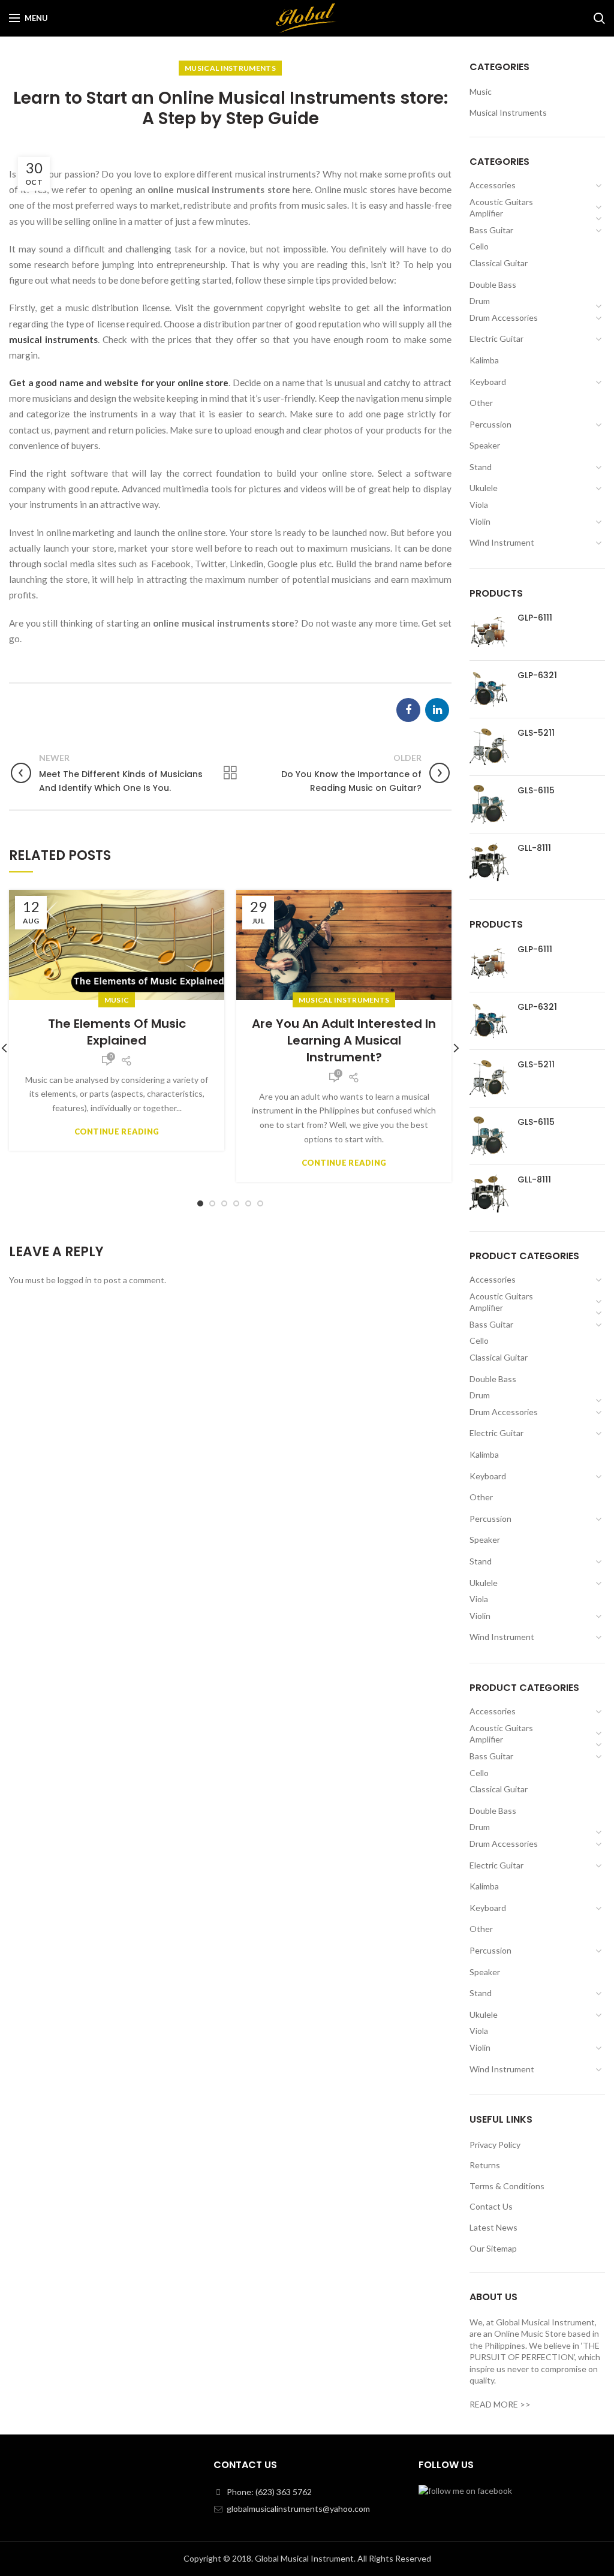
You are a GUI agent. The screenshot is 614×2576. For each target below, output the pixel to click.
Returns (485, 2165)
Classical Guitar (499, 263)
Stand (481, 467)
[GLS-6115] (489, 804)
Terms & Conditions (507, 2186)
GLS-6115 (536, 790)
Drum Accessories (504, 318)
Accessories (493, 185)
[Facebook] (408, 710)
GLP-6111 (535, 618)
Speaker (485, 445)
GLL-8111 (534, 848)
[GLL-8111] (489, 862)
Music (117, 1000)
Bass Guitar (491, 230)
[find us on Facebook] (465, 2489)
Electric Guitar (496, 338)
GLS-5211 (536, 733)
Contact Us (491, 2206)
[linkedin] (437, 710)
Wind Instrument (502, 542)
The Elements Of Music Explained (117, 1032)
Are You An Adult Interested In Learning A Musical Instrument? (344, 1040)
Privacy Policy (495, 2145)
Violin (480, 521)
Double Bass (493, 285)
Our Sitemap (493, 2248)
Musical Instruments (230, 68)
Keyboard (488, 382)
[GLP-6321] (489, 689)
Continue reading (117, 1132)
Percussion (490, 424)
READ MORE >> (500, 2404)
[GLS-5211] (489, 747)
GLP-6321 (537, 675)
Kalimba (484, 360)
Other (481, 403)
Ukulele (484, 488)
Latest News (493, 2227)
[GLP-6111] (489, 632)
